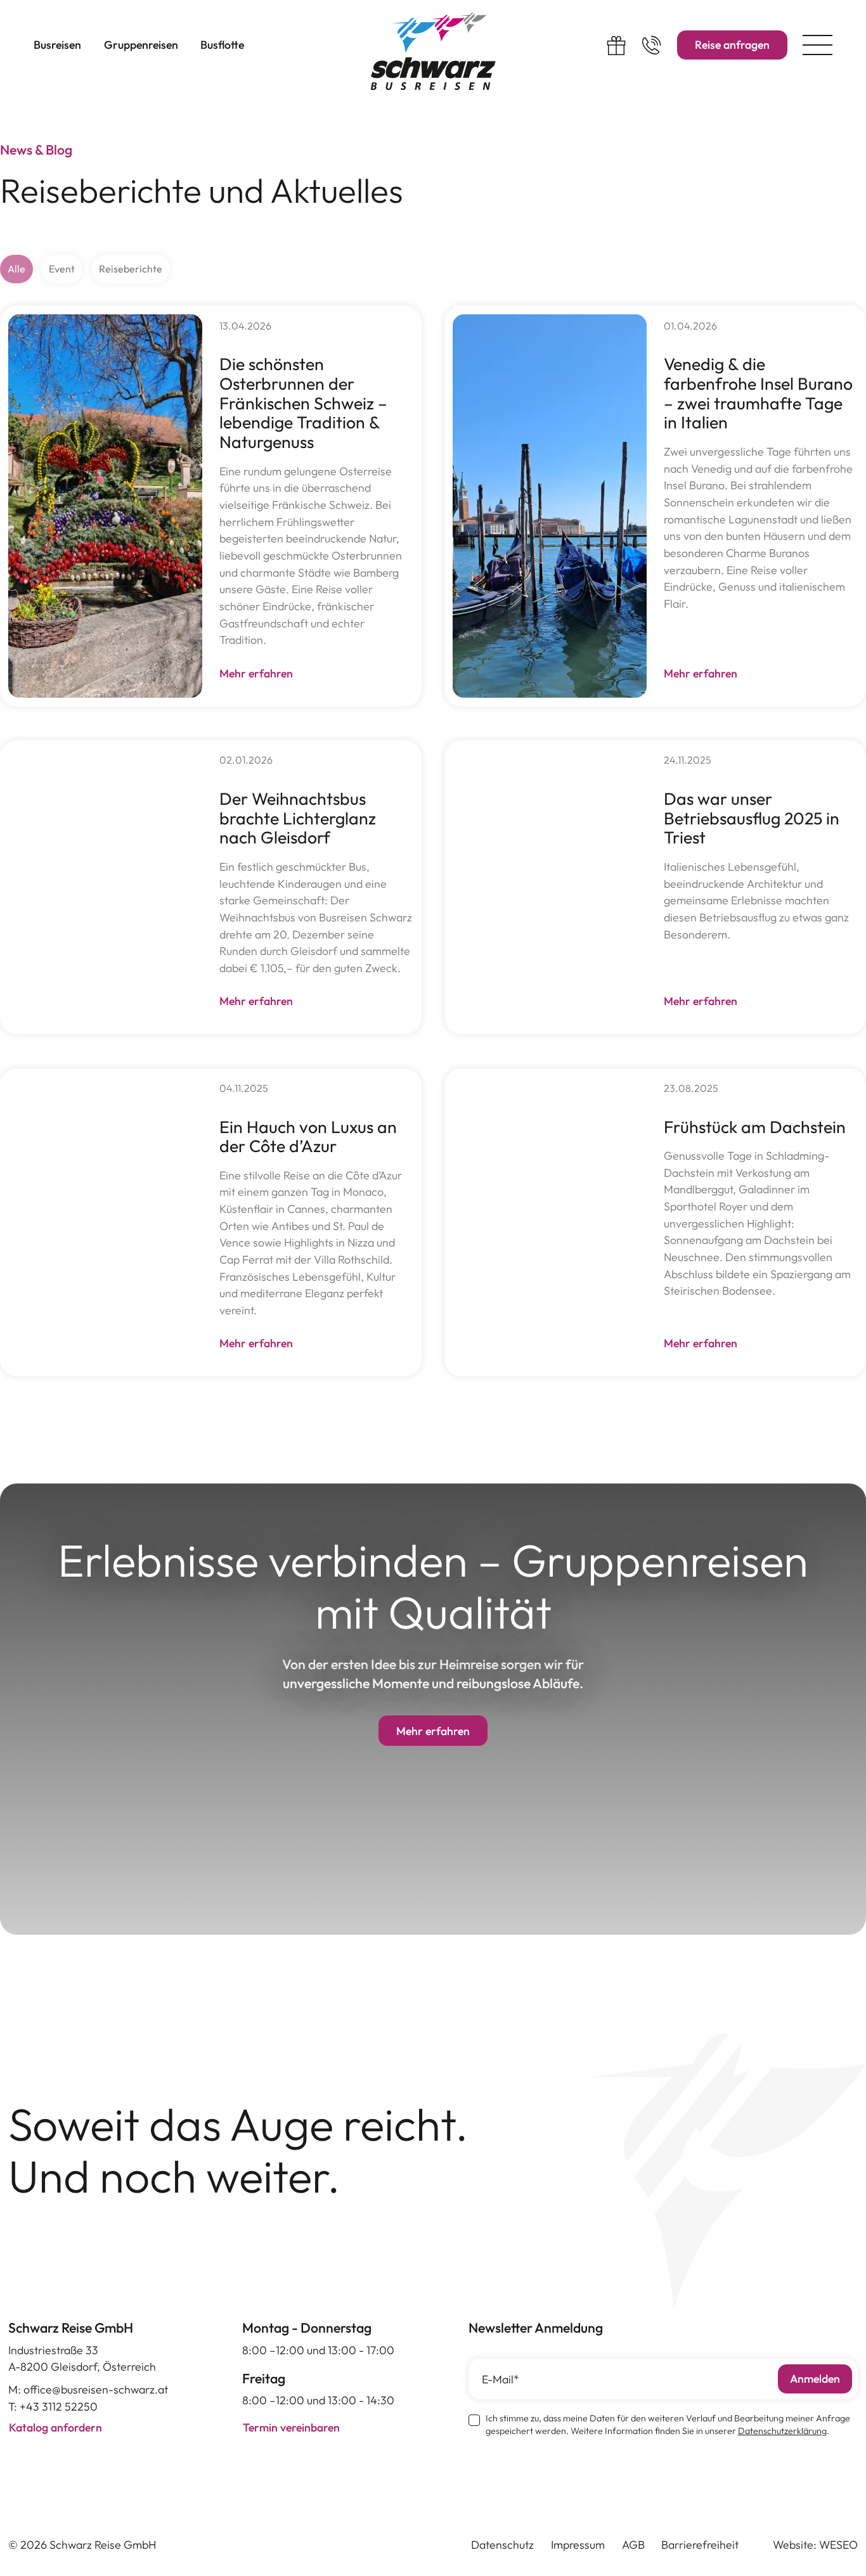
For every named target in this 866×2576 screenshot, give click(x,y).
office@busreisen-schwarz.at (96, 2389)
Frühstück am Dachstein (755, 1127)
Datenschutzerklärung (782, 2431)
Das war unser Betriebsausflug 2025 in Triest (752, 818)
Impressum (578, 2545)
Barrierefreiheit (700, 2545)
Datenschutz (502, 2545)
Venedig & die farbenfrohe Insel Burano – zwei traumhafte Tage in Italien (758, 393)
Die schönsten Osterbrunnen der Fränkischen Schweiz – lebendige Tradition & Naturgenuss (303, 403)
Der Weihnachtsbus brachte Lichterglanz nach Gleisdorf (298, 818)
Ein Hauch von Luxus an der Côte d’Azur (308, 1137)
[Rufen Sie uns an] (651, 45)
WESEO (838, 2545)
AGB (633, 2545)
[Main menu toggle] (817, 45)
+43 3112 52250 (59, 2406)
